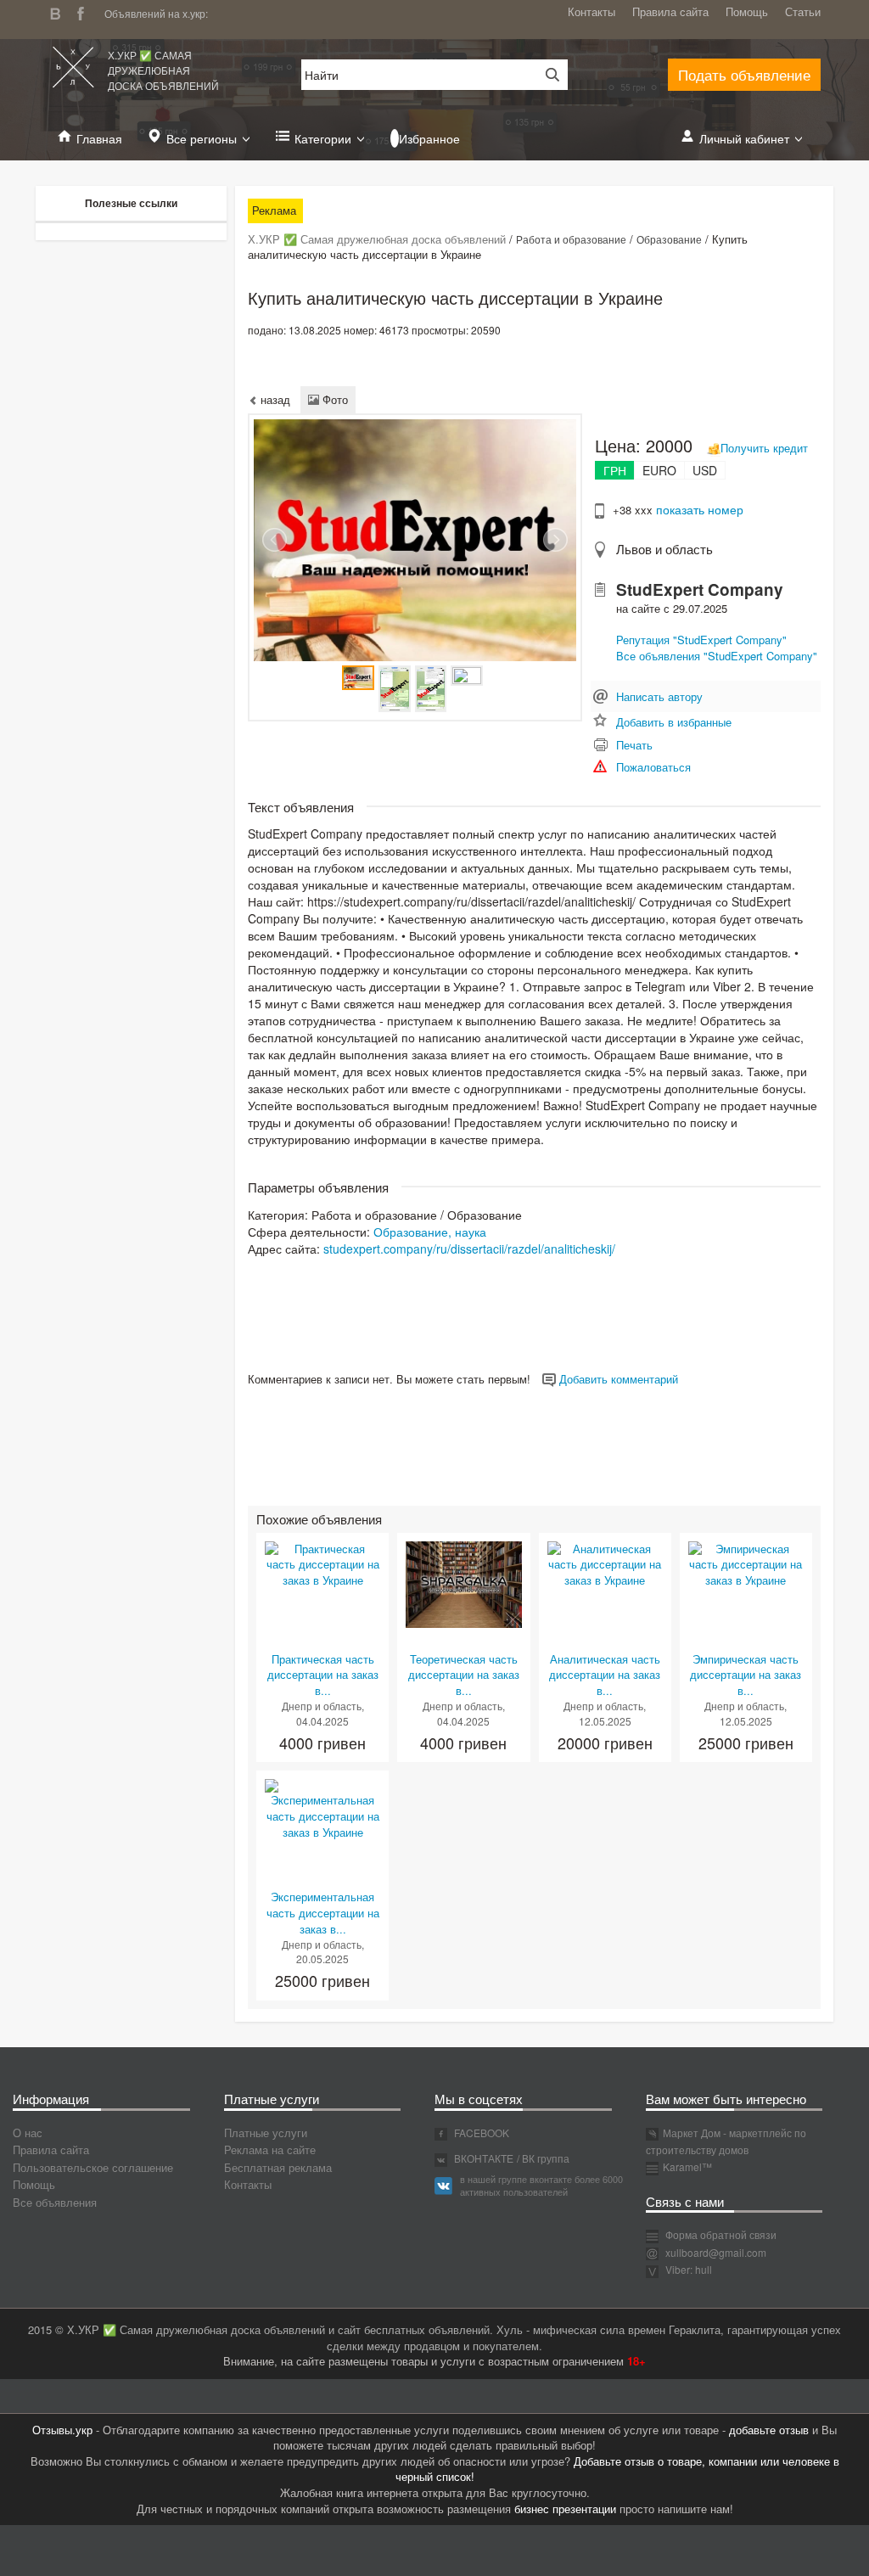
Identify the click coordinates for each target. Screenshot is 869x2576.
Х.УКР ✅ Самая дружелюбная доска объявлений (163, 70)
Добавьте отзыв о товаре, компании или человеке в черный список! (617, 2469)
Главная (99, 138)
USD (705, 470)
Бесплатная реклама (278, 2167)
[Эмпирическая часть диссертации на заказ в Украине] (746, 1563)
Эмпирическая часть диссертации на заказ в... (746, 1675)
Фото (334, 399)
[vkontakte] (59, 11)
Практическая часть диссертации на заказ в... (323, 1675)
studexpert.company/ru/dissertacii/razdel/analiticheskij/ (469, 1249)
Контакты (591, 11)
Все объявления (55, 2202)
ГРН (615, 470)
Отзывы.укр (62, 2430)
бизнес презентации (565, 2509)
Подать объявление (744, 74)
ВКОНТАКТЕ (482, 2158)
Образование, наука (430, 1232)
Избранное (429, 138)
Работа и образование (571, 239)
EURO (659, 470)
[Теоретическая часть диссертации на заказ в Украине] (463, 1583)
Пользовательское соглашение (93, 2167)
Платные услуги (266, 2133)
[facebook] (85, 11)
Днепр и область (322, 1706)
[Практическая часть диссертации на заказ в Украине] (322, 1563)
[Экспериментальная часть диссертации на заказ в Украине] (322, 1808)
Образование (669, 239)
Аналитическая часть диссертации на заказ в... (605, 1675)
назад (274, 399)
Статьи (803, 11)
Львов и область (664, 549)
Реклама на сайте (270, 2149)
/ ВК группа (543, 2158)
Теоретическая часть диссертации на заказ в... (464, 1675)
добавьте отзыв (769, 2430)
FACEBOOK (480, 2133)
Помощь (747, 11)
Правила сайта (670, 11)
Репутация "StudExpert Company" (701, 640)
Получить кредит (764, 448)
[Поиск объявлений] (547, 75)
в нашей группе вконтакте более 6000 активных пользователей (541, 2186)
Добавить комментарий (617, 1379)
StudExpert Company (700, 589)
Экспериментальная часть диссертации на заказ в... (323, 1912)
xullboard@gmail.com (716, 2252)
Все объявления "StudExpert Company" (717, 656)
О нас (28, 2133)
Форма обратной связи (720, 2234)
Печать (634, 745)
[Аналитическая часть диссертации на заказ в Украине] (605, 1563)
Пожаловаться (653, 767)
